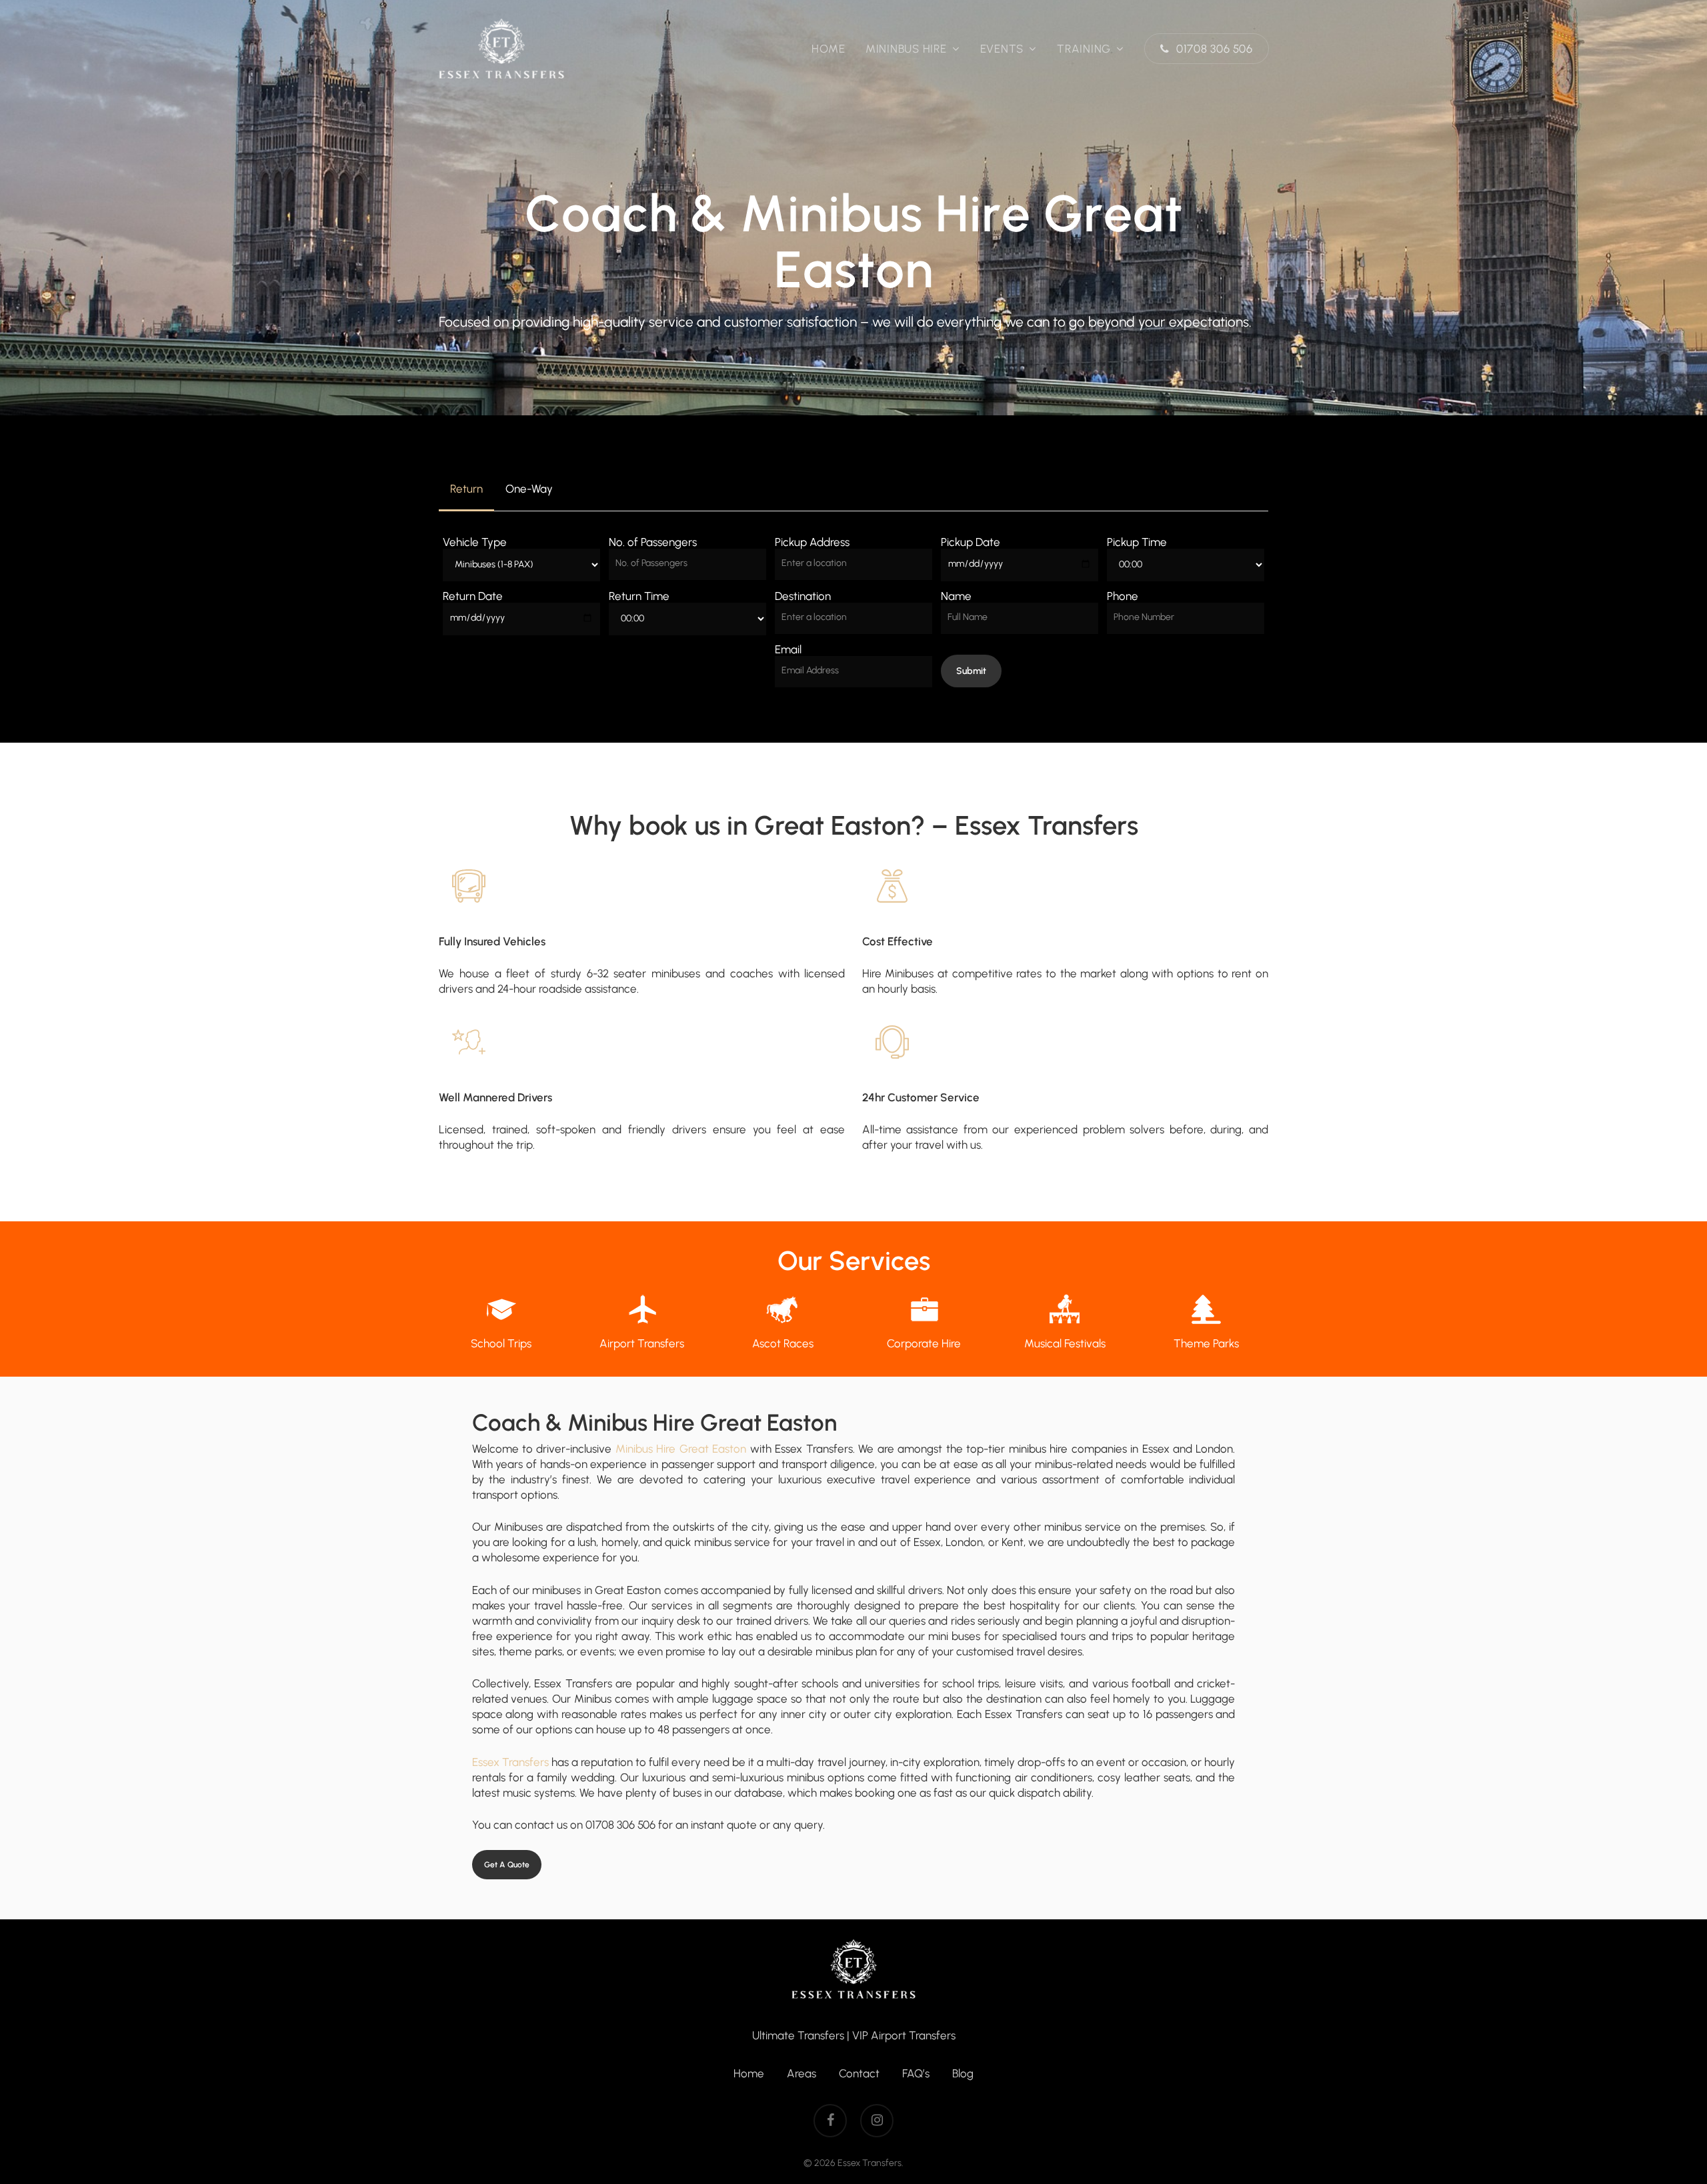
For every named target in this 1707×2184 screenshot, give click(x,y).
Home (749, 2073)
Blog (963, 2073)
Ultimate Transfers (798, 2035)
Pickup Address (812, 542)
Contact (859, 2073)
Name (956, 596)
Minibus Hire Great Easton (681, 1449)
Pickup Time (1137, 542)
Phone (1123, 596)
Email (788, 649)
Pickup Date (971, 542)
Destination (803, 596)
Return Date (473, 596)
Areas (801, 2073)
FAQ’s (916, 2073)
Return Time (639, 596)
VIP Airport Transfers (904, 2035)
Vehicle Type (475, 542)
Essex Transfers (510, 1762)
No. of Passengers (653, 542)
